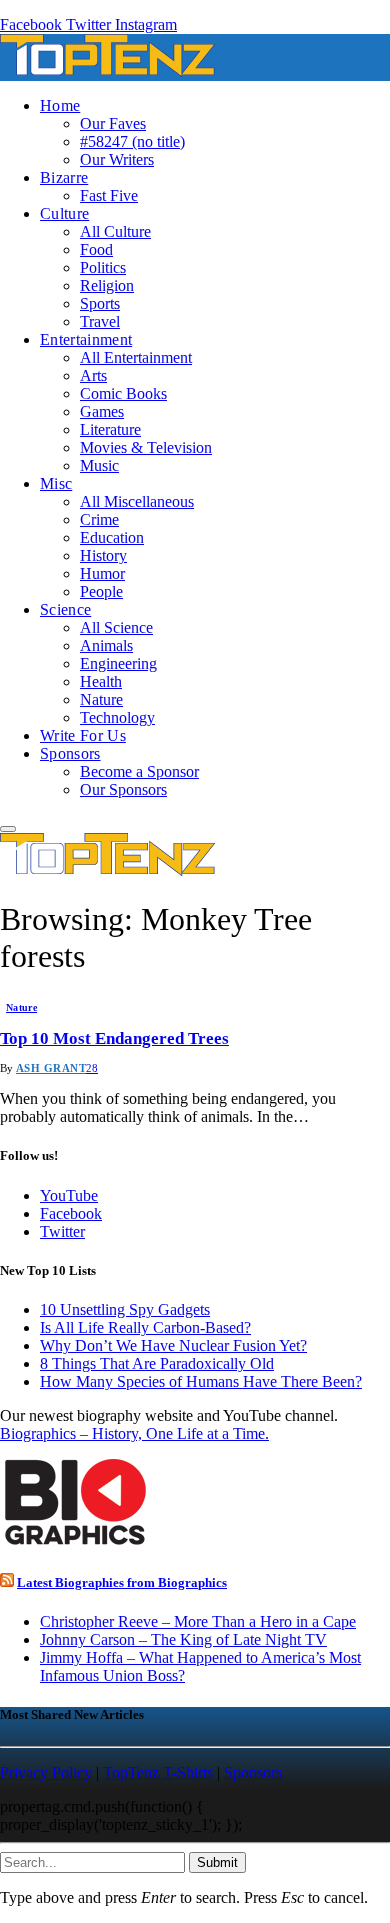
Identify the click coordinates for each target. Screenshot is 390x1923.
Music (99, 465)
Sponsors (70, 753)
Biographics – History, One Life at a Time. (134, 1433)
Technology (117, 717)
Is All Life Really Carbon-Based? (145, 1327)
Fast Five (109, 195)
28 (92, 1068)
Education (112, 537)
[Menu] (8, 829)
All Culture (115, 231)
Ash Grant (51, 1068)
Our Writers (117, 159)
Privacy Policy (46, 1772)
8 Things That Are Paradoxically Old (157, 1363)
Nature (101, 699)
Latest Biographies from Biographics (122, 1582)
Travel (100, 321)
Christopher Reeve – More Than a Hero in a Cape (198, 1621)
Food (96, 249)
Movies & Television (146, 447)
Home (60, 105)
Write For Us (83, 735)
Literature (110, 429)
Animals (106, 645)
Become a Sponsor (139, 771)
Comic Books (123, 393)
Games (102, 411)
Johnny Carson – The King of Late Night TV (183, 1639)
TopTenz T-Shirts (158, 1772)
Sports (100, 303)
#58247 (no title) (132, 141)
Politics (103, 267)
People (101, 591)
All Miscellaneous (137, 501)
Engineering (118, 663)
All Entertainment (136, 357)
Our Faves (113, 123)
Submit (217, 1862)
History (103, 555)
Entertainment (86, 339)
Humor (102, 573)
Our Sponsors (123, 789)
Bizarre (64, 177)
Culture (64, 213)
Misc (56, 483)
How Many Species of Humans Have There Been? (201, 1381)
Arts (93, 375)
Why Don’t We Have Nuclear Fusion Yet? (173, 1345)
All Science (116, 627)
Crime (99, 519)
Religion (107, 285)
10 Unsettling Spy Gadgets (125, 1309)
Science (65, 609)
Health (101, 681)
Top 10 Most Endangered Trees (114, 1038)
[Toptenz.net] (107, 71)
